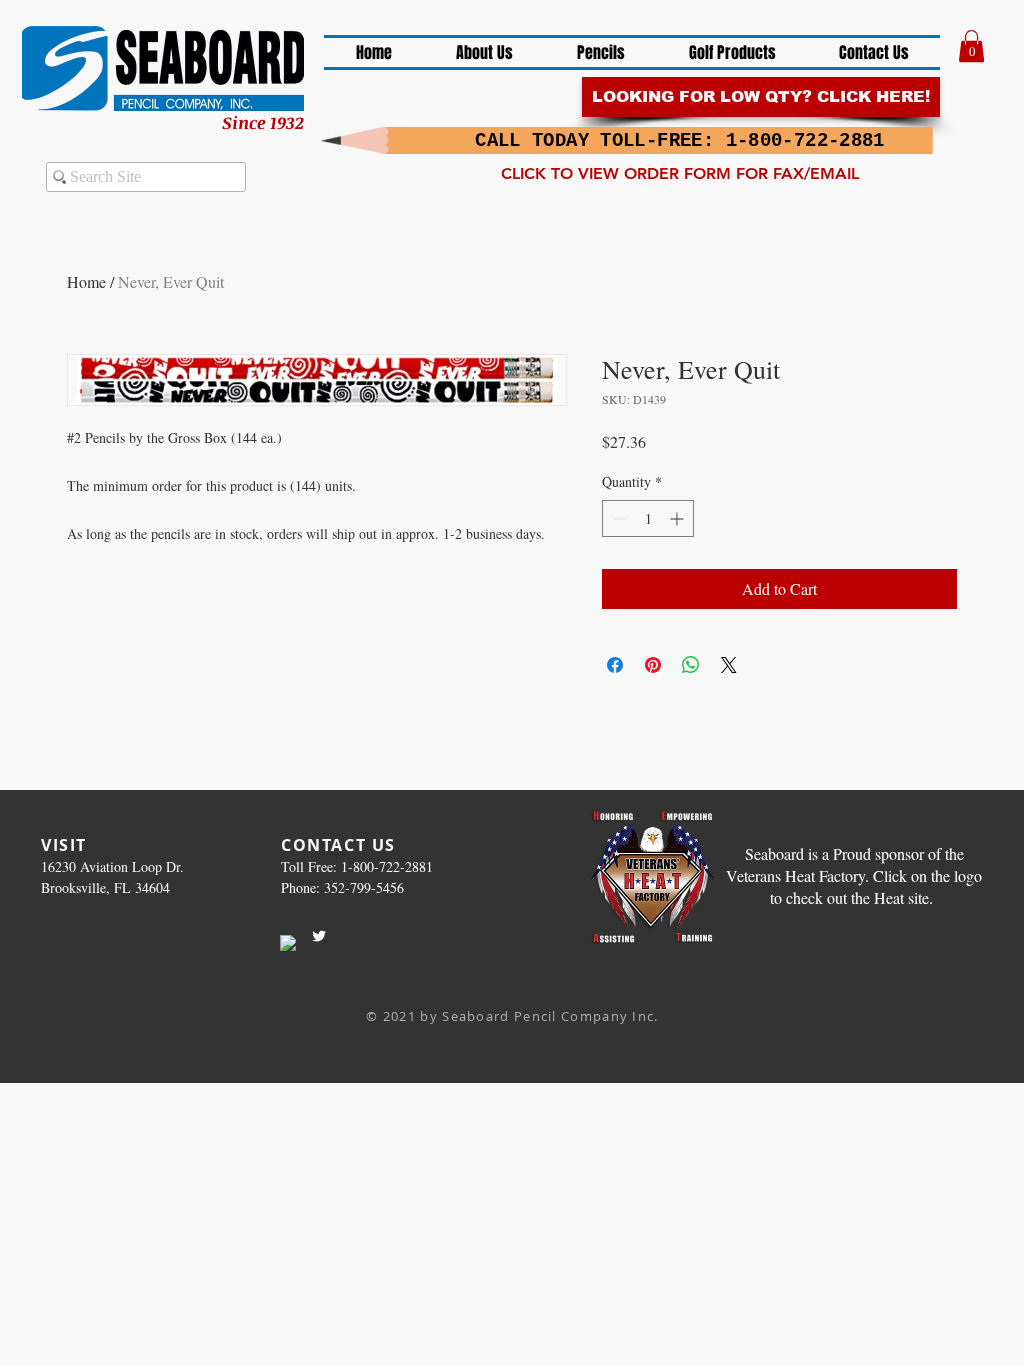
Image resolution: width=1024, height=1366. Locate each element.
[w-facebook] (288, 943)
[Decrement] (617, 518)
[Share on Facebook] (615, 665)
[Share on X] (729, 665)
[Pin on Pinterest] (653, 665)
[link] (971, 46)
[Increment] (678, 518)
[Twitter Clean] (319, 936)
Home (86, 281)
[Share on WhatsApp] (691, 665)
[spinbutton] (648, 518)
